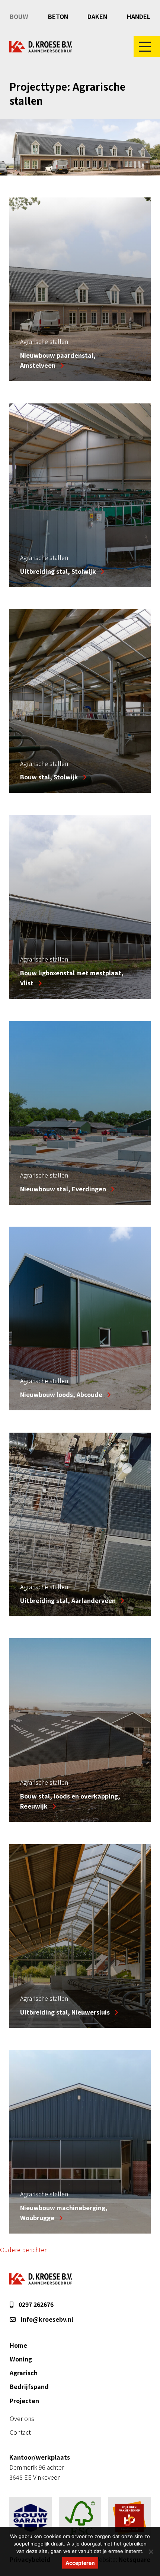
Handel (139, 16)
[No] (151, 2551)
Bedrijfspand (29, 2386)
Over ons (22, 2418)
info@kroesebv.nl (46, 2319)
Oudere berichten (24, 2250)
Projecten (24, 2400)
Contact (20, 2432)
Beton (58, 16)
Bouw (19, 16)
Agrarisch (24, 2373)
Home (18, 2345)
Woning (21, 2359)
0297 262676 (35, 2304)
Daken (97, 16)
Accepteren (80, 2563)
